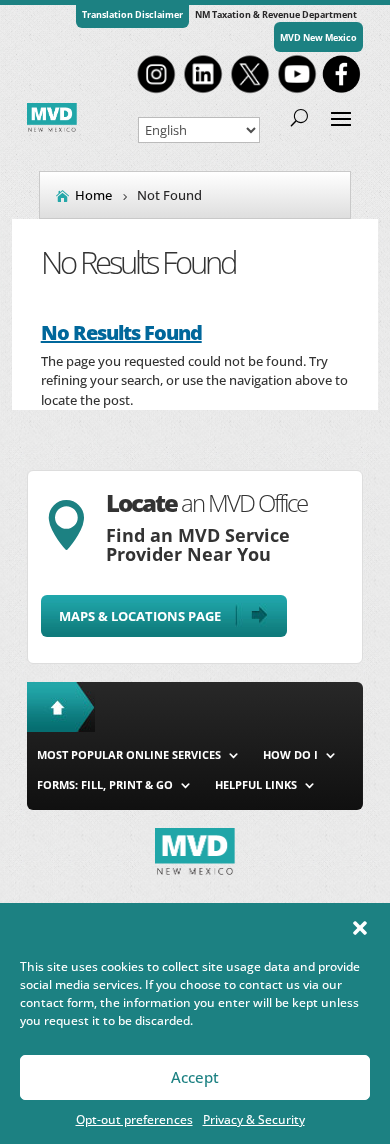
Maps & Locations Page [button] (140, 616)
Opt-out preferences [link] (134, 1119)
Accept (195, 1077)
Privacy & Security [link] (254, 1119)
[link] (156, 91)
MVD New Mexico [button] (318, 37)
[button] (360, 928)
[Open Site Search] (299, 117)
